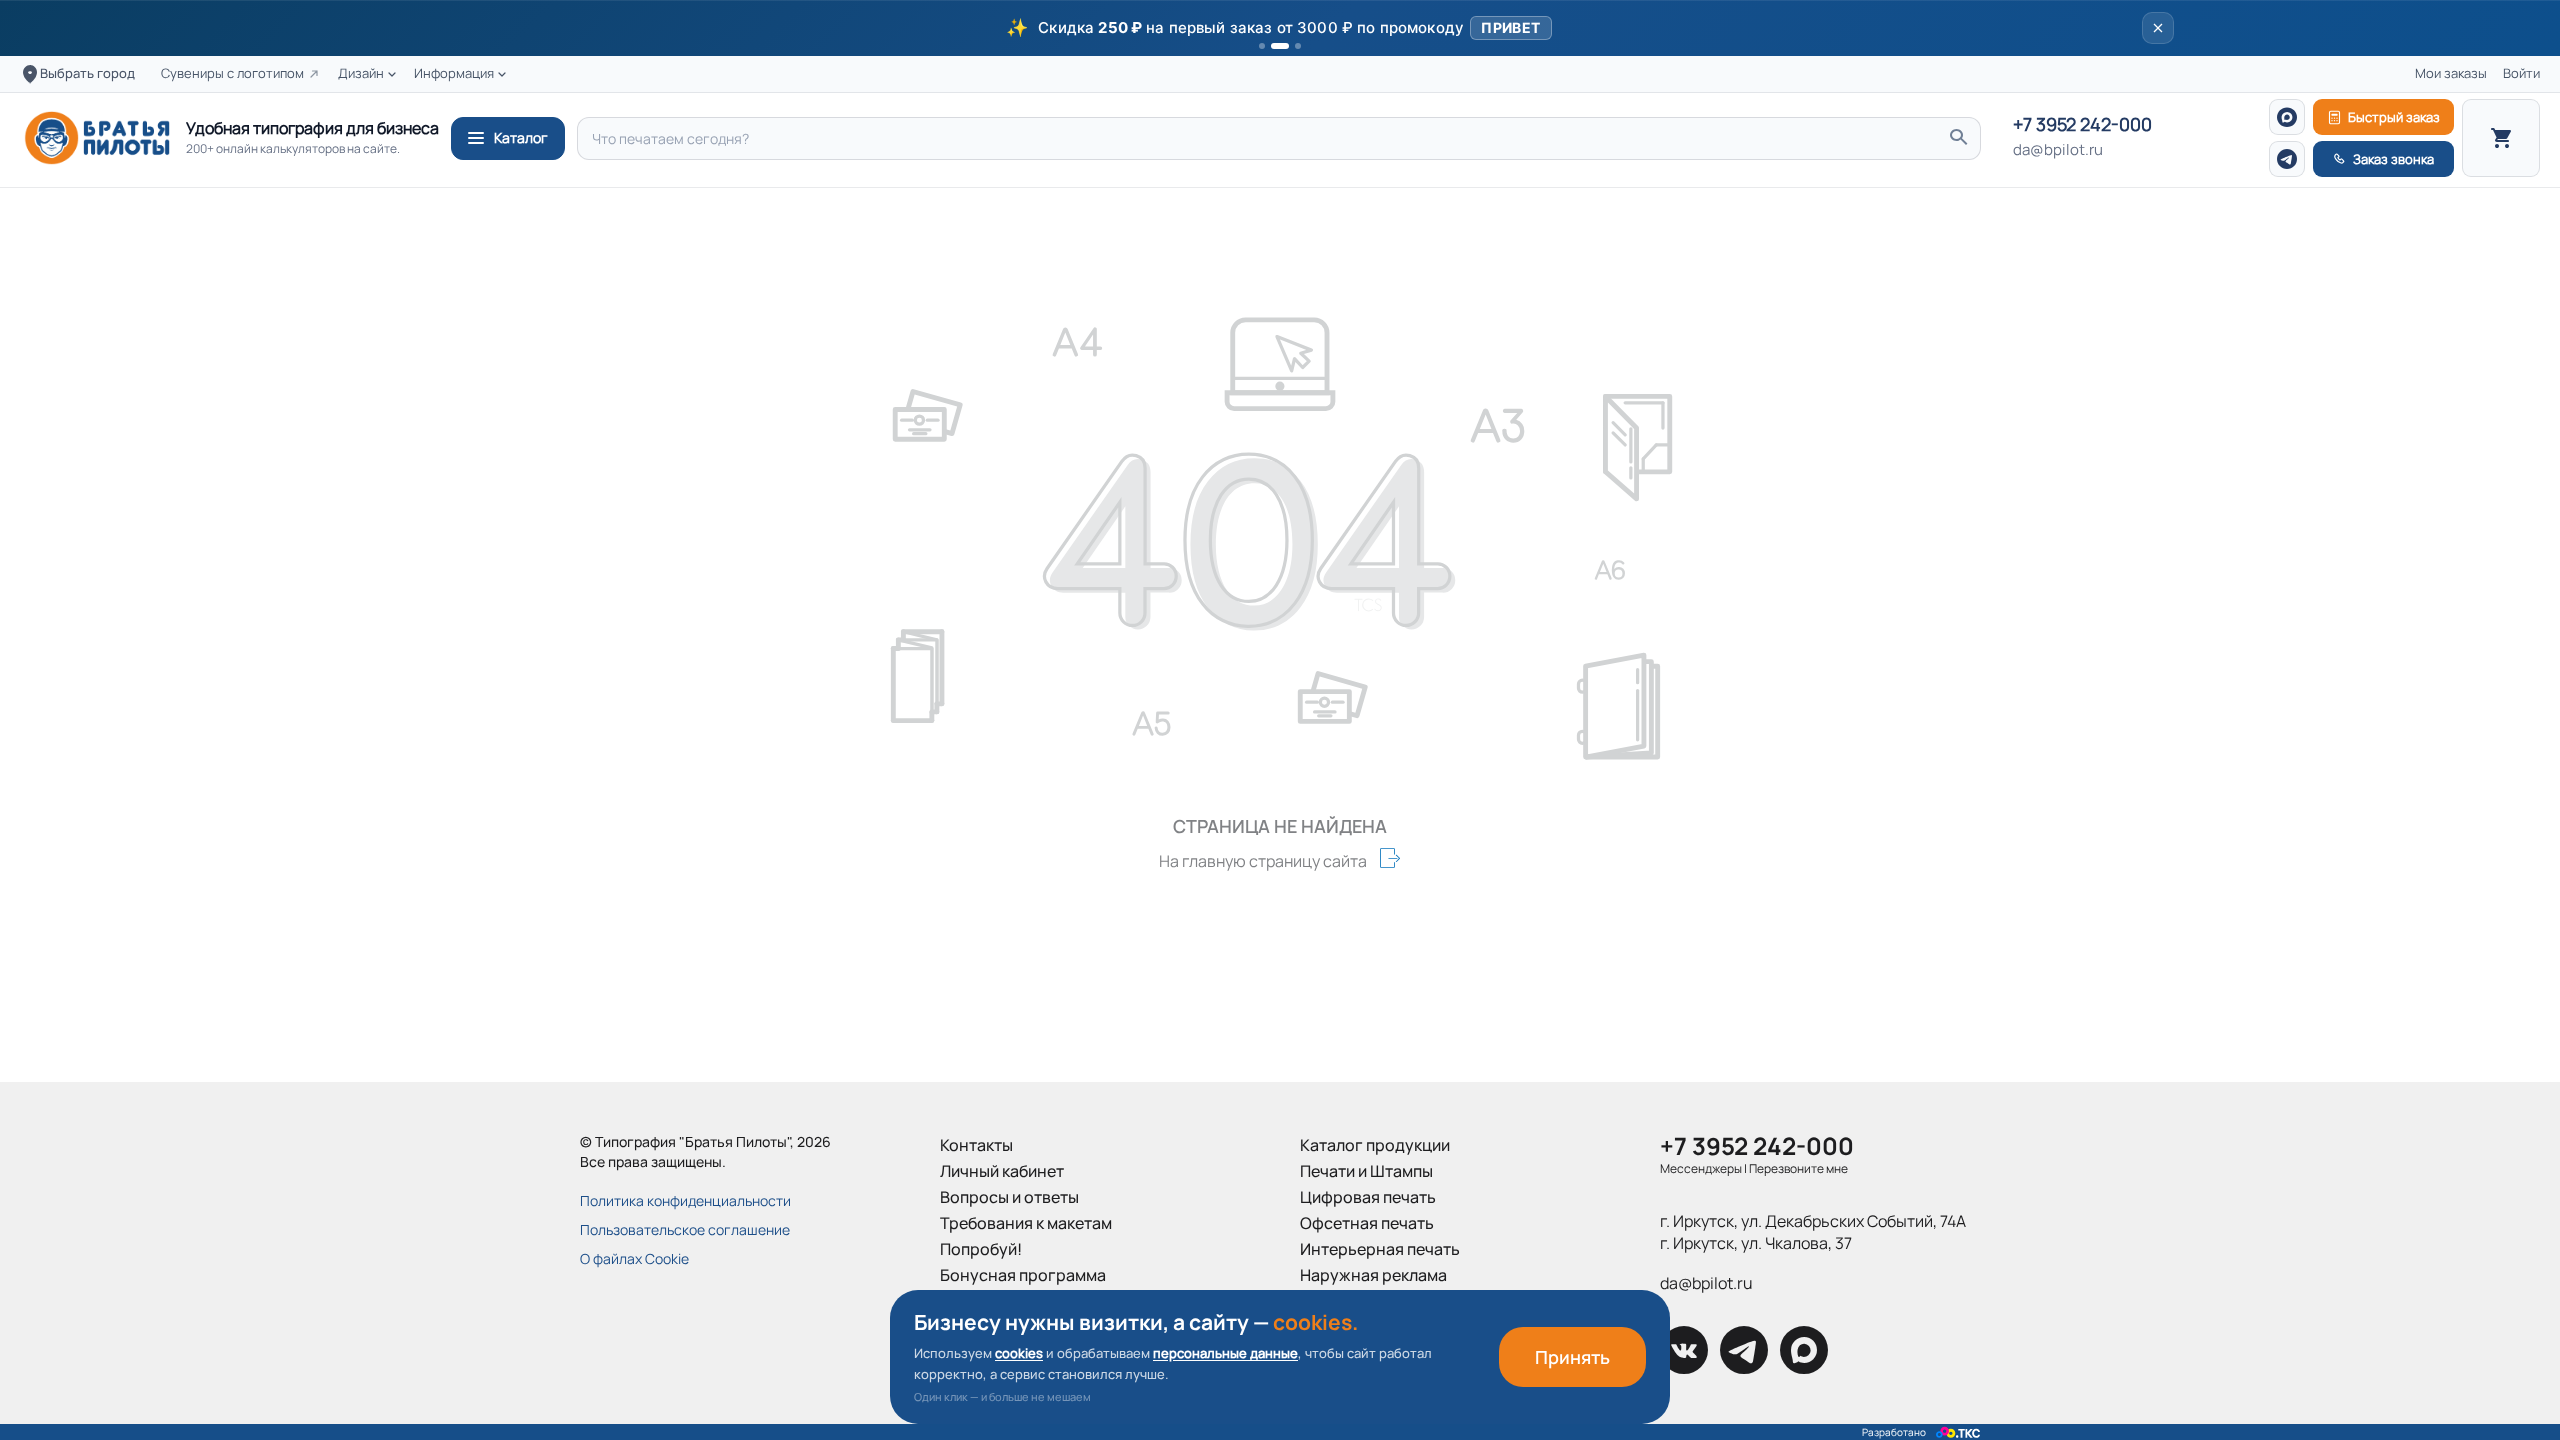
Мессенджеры (1701, 1168)
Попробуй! (981, 1249)
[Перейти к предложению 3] (1298, 46)
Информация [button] (454, 73)
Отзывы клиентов (1007, 1327)
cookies (1019, 1353)
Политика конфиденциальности (685, 1200)
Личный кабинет (1002, 1171)
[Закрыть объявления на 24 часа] (2158, 28)
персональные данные (1225, 1353)
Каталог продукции (1375, 1145)
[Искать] (1958, 138)
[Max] (2287, 117)
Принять (1572, 1357)
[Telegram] (2287, 159)
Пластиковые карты (1375, 1327)
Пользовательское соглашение (685, 1229)
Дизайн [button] (361, 73)
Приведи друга (998, 1301)
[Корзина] (2501, 138)
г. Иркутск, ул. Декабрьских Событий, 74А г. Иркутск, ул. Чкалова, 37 (1813, 1232)
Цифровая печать (1368, 1197)
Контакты (976, 1145)
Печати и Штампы (1366, 1171)
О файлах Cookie (634, 1258)
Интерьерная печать (1380, 1249)
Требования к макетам (1026, 1223)
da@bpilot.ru (2058, 150)
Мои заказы (2451, 73)
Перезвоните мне (1798, 1168)
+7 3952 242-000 (2082, 125)
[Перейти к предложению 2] (1280, 46)
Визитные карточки (1374, 1301)
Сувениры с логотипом (232, 73)
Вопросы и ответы (1009, 1197)
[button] (1280, 28)
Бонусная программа (1023, 1275)
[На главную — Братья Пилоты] (97, 138)
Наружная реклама (1373, 1275)
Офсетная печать (1367, 1223)
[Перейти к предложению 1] (1262, 46)
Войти (2521, 73)
